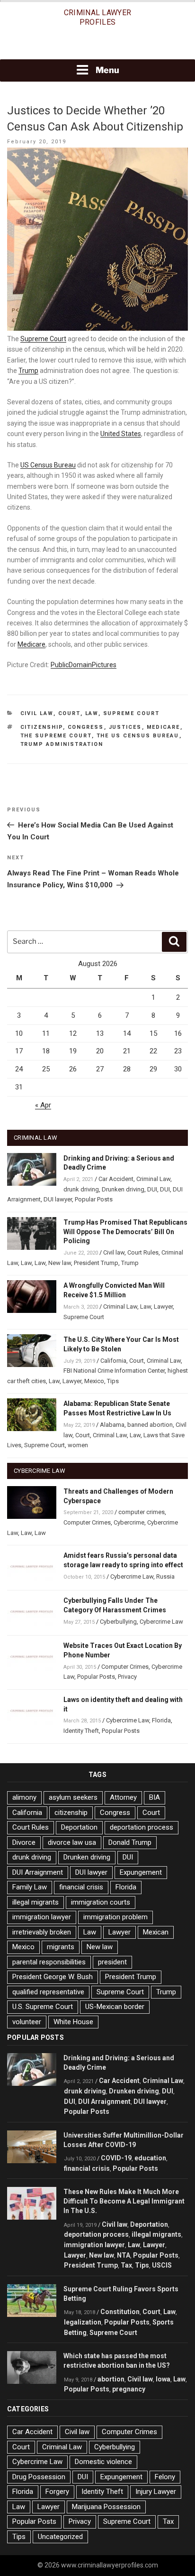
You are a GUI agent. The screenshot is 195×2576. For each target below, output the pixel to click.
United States (121, 434)
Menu (107, 70)
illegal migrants (35, 1902)
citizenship (42, 727)
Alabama (112, 1425)
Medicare (31, 644)
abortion (111, 2379)
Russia (165, 1576)
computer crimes (142, 1512)
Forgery (57, 2492)
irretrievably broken (42, 1932)
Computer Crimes (87, 1522)
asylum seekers (73, 1797)
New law (60, 1263)
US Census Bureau (48, 465)
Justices (125, 727)
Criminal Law (153, 1179)
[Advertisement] (97, 46)
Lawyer (163, 1307)
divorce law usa (72, 1842)
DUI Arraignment (38, 1872)
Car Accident (116, 1179)
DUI (152, 1189)
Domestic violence (103, 2462)
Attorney (123, 1797)
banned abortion (150, 1425)
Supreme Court (43, 339)
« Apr (43, 1105)
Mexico (94, 1381)
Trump (28, 371)
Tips (113, 1381)
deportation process (142, 1827)
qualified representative (48, 1992)
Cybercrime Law (132, 1576)
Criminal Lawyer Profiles (98, 17)
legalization (83, 2322)
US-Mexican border (115, 2007)
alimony (24, 1797)
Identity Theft (81, 1731)
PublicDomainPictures (84, 665)
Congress (86, 727)
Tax (126, 2265)
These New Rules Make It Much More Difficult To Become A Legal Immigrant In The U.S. (124, 2201)
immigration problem (115, 1917)
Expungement (141, 1872)
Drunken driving (123, 1189)
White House (73, 2022)
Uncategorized (60, 2537)
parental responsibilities (49, 1962)
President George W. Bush (53, 1977)
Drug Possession (39, 2477)
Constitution (120, 2312)
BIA (155, 1797)
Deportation (79, 1827)
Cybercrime (129, 1522)
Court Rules (143, 1252)
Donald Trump (130, 1842)
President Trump (96, 1263)
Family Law (30, 1887)
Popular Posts (94, 1199)
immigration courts (101, 1902)
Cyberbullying (118, 1622)
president (112, 1962)
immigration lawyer (42, 1917)
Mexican (156, 1932)
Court (69, 713)
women (78, 1445)
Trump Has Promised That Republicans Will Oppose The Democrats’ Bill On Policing (125, 1232)
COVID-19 (116, 2158)
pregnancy (129, 2389)
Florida (161, 1720)
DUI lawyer (58, 1199)
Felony (165, 2477)
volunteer (27, 2022)
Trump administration (62, 744)
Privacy (127, 1677)
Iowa (163, 2379)
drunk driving (81, 1189)
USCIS (162, 2265)
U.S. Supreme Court (43, 2007)
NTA (124, 2255)
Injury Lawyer (156, 2492)
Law (92, 713)
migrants (61, 1947)
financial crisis (81, 1887)
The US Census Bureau (138, 736)
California (113, 1361)
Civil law (37, 713)
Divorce (24, 1842)
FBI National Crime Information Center (114, 1371)
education (150, 2158)
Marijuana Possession (106, 2507)
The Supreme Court (56, 736)
